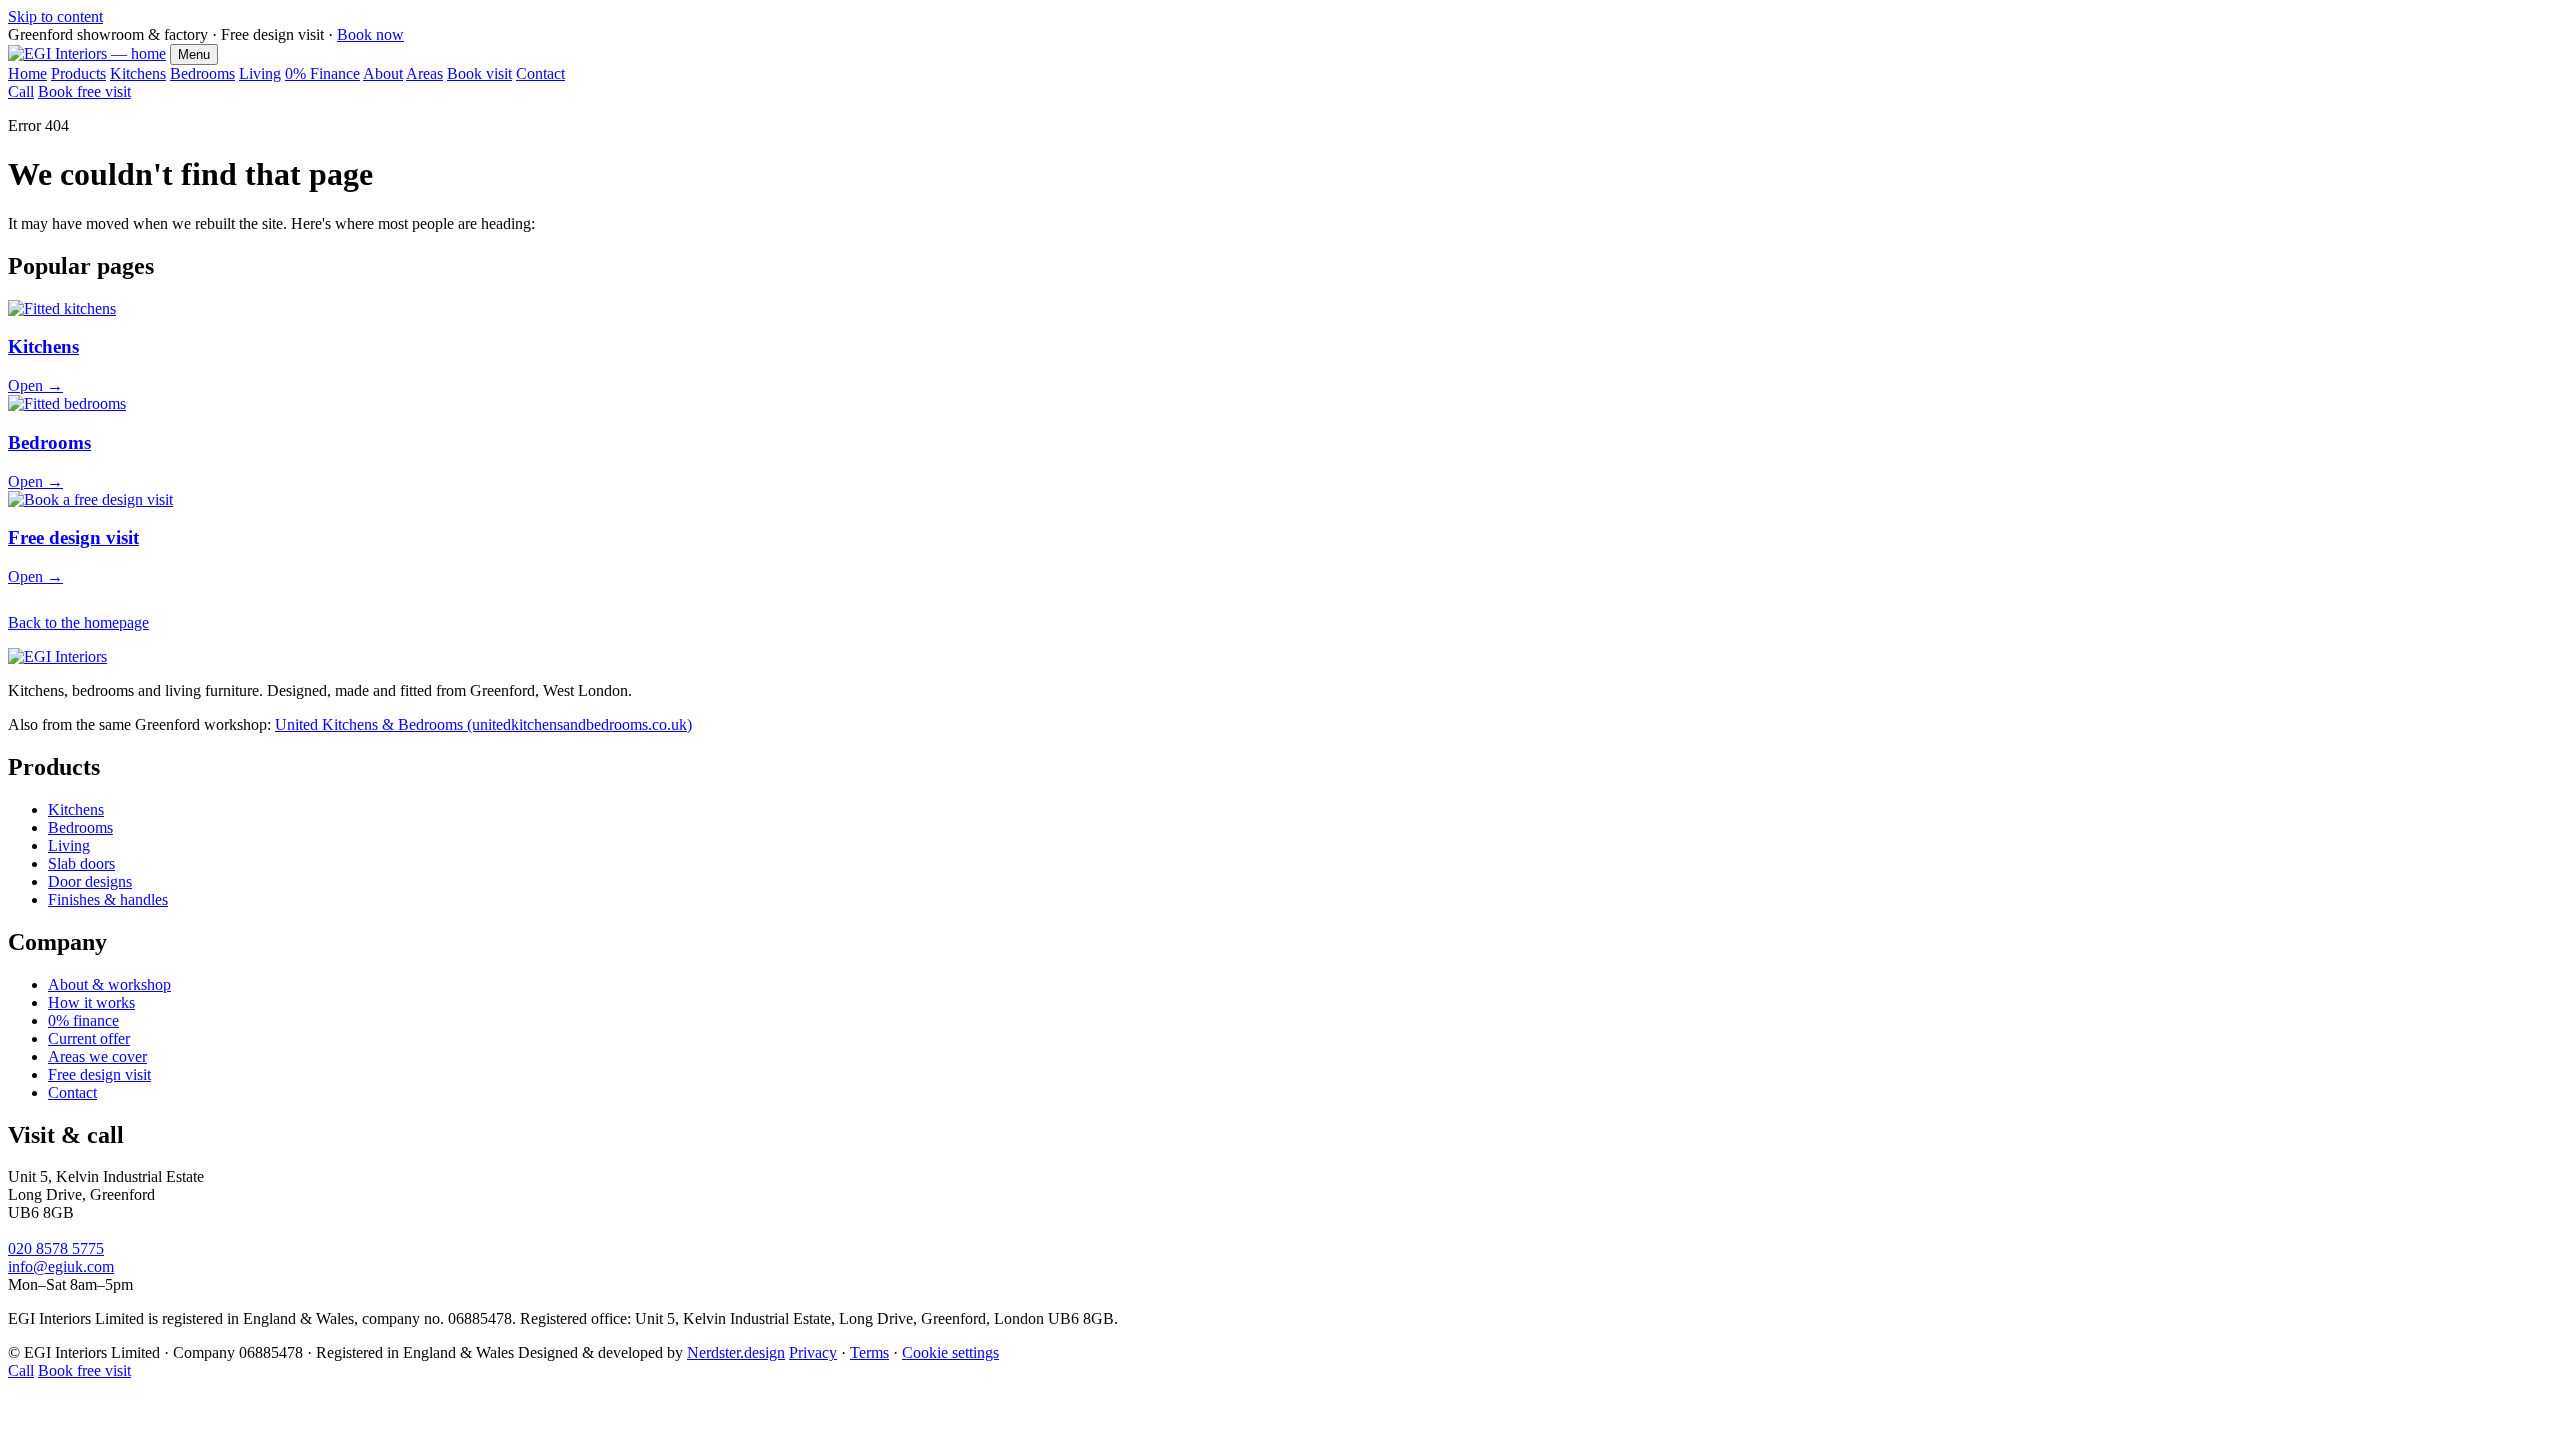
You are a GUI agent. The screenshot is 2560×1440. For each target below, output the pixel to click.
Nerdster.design (736, 1352)
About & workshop (109, 984)
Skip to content (55, 16)
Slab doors (81, 863)
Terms (869, 1352)
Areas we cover (97, 1056)
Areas (424, 73)
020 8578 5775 (56, 1248)
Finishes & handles (108, 899)
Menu (194, 54)
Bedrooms (202, 73)
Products (78, 73)
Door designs (90, 881)
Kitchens (138, 73)
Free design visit (99, 1074)
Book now (370, 34)
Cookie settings (950, 1352)
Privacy (813, 1352)
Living (260, 73)
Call (21, 91)
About (383, 73)
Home (27, 73)
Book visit (479, 73)
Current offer (89, 1038)
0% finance (83, 1020)
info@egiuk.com (61, 1266)
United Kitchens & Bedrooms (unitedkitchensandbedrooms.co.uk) (483, 724)
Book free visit (84, 91)
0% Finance (322, 73)
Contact (540, 73)
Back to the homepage (78, 622)
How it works (91, 1002)
